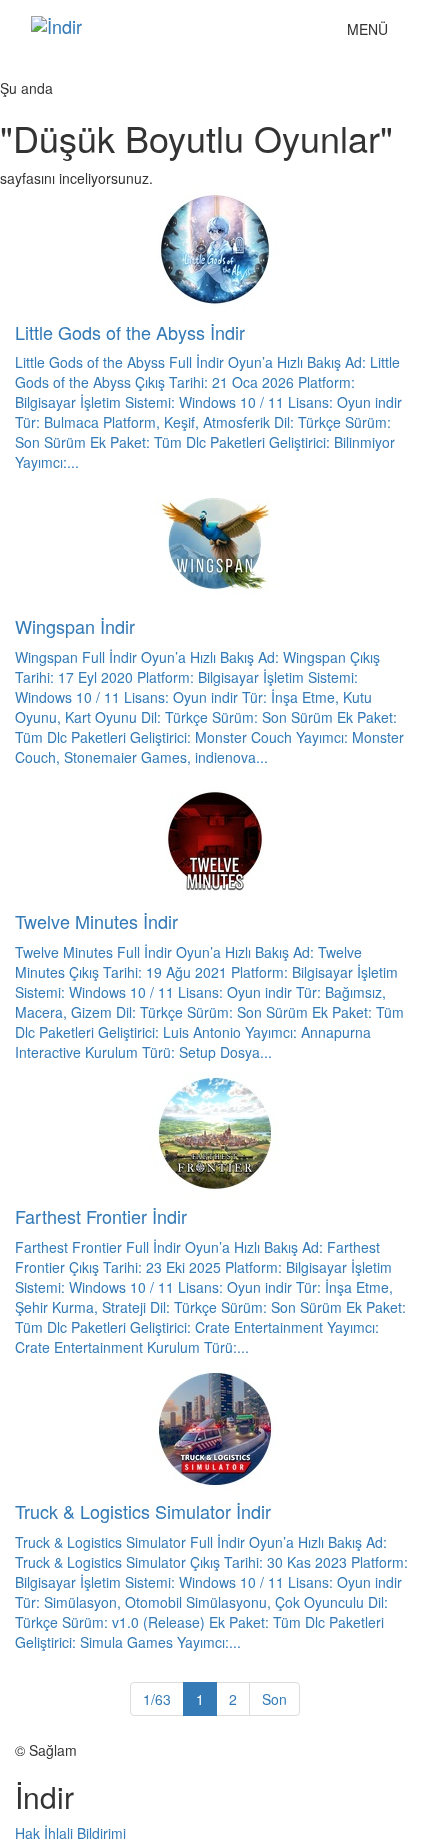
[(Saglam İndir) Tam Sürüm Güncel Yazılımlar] (164, 26)
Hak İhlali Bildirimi (70, 1833)
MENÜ (372, 33)
